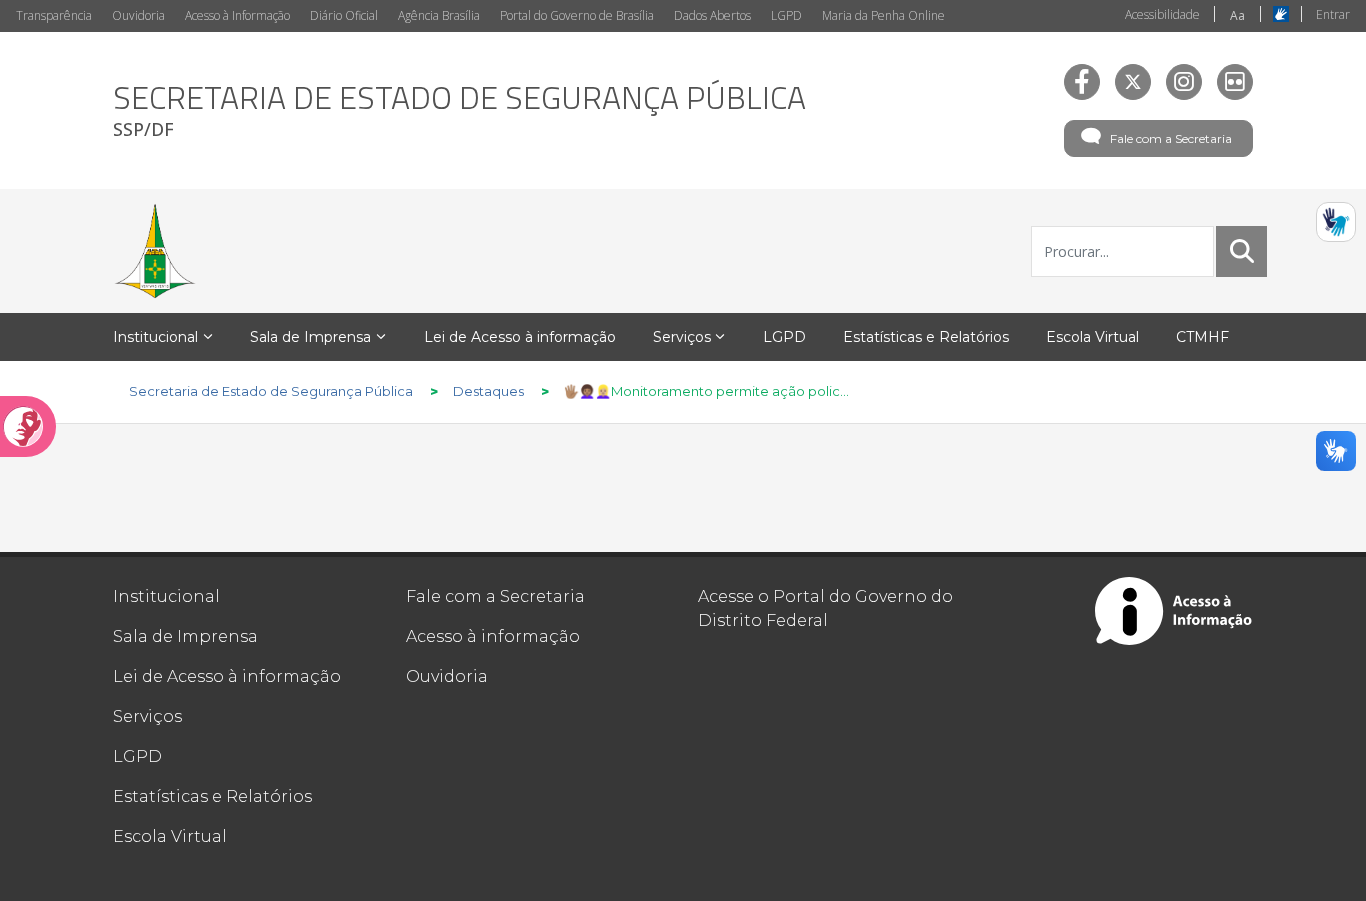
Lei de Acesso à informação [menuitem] (520, 337)
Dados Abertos (712, 15)
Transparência (54, 15)
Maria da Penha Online (883, 15)
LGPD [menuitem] (784, 337)
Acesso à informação (493, 636)
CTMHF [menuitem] (1202, 337)
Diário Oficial (344, 15)
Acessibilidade (1162, 14)
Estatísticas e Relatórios (212, 796)
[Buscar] (1242, 251)
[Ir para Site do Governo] (155, 251)
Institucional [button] (155, 337)
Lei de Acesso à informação (227, 676)
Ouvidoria (138, 15)
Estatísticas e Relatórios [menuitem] (926, 337)
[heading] (459, 110)
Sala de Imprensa (185, 636)
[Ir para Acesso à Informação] (1174, 611)
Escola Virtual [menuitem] (1092, 337)
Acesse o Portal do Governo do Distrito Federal (825, 608)
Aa (1237, 15)
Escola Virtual (170, 836)
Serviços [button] (682, 337)
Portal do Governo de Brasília (577, 15)
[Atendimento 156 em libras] (1336, 222)
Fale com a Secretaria (1171, 138)
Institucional (166, 596)
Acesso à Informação (237, 15)
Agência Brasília (439, 15)
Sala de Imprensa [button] (310, 337)
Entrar (1333, 14)
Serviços (147, 716)
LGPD (786, 15)
